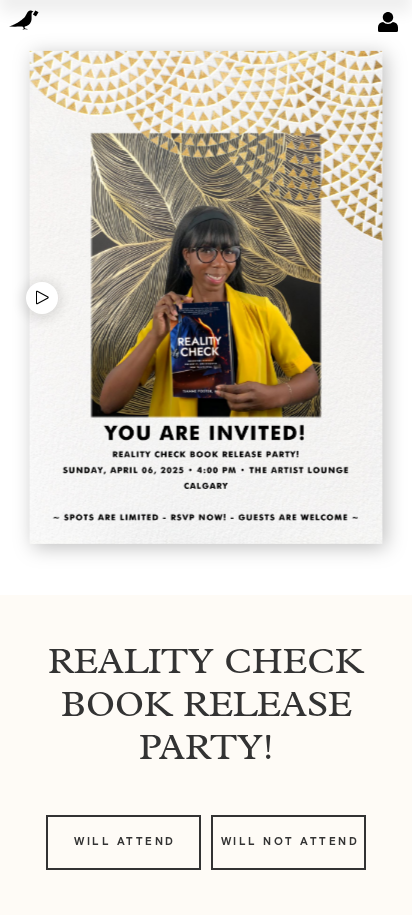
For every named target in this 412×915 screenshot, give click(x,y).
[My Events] (388, 22)
